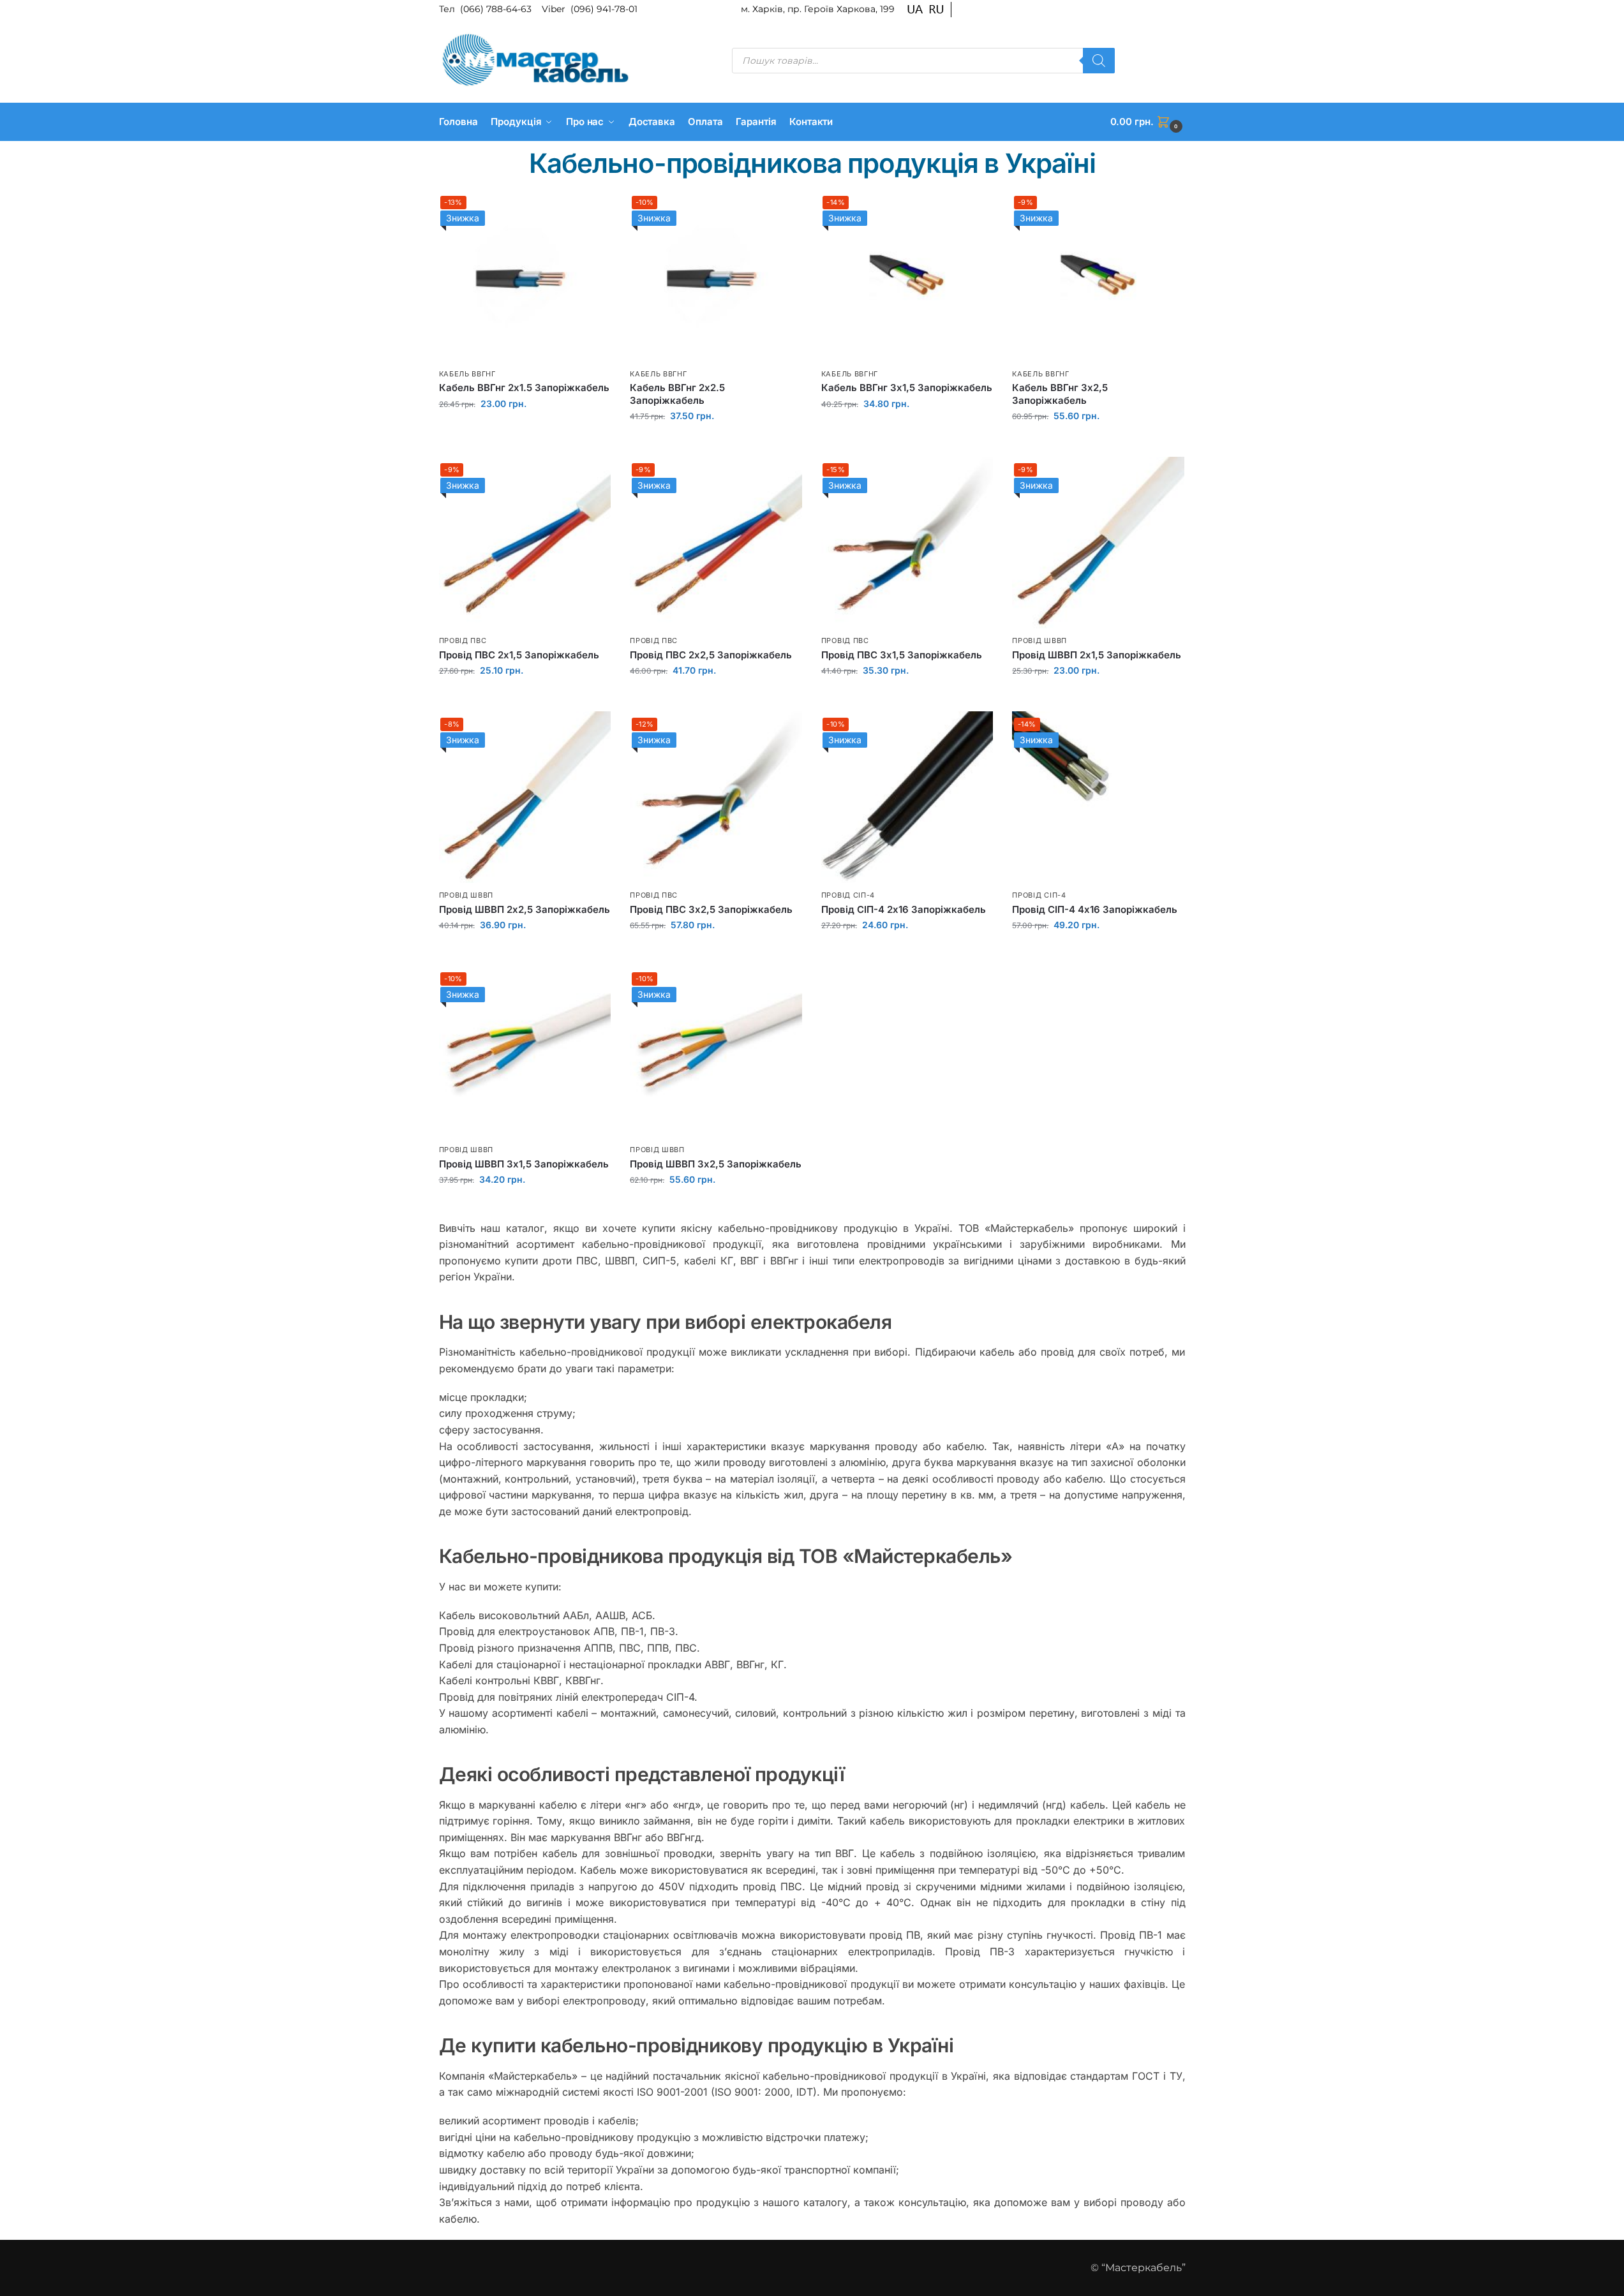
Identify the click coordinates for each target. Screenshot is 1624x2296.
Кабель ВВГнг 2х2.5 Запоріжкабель (677, 394)
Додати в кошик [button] (525, 431)
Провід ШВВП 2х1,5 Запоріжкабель (1097, 655)
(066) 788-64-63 (497, 9)
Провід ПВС (463, 641)
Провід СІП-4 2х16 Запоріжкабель (904, 909)
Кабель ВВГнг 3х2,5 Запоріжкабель (1060, 394)
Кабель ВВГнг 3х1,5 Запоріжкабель (907, 388)
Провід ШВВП (1039, 641)
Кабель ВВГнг (467, 374)
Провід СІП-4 (848, 895)
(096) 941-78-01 (604, 9)
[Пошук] (1099, 61)
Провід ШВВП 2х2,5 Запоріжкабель (525, 909)
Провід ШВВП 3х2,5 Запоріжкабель (716, 1164)
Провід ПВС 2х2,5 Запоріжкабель (711, 655)
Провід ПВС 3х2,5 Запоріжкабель (711, 909)
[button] (1148, 122)
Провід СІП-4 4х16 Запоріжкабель (1095, 909)
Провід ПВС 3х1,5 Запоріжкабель (902, 655)
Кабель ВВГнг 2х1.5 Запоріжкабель (524, 388)
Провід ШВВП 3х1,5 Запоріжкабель (524, 1164)
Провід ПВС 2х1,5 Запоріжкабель (519, 655)
